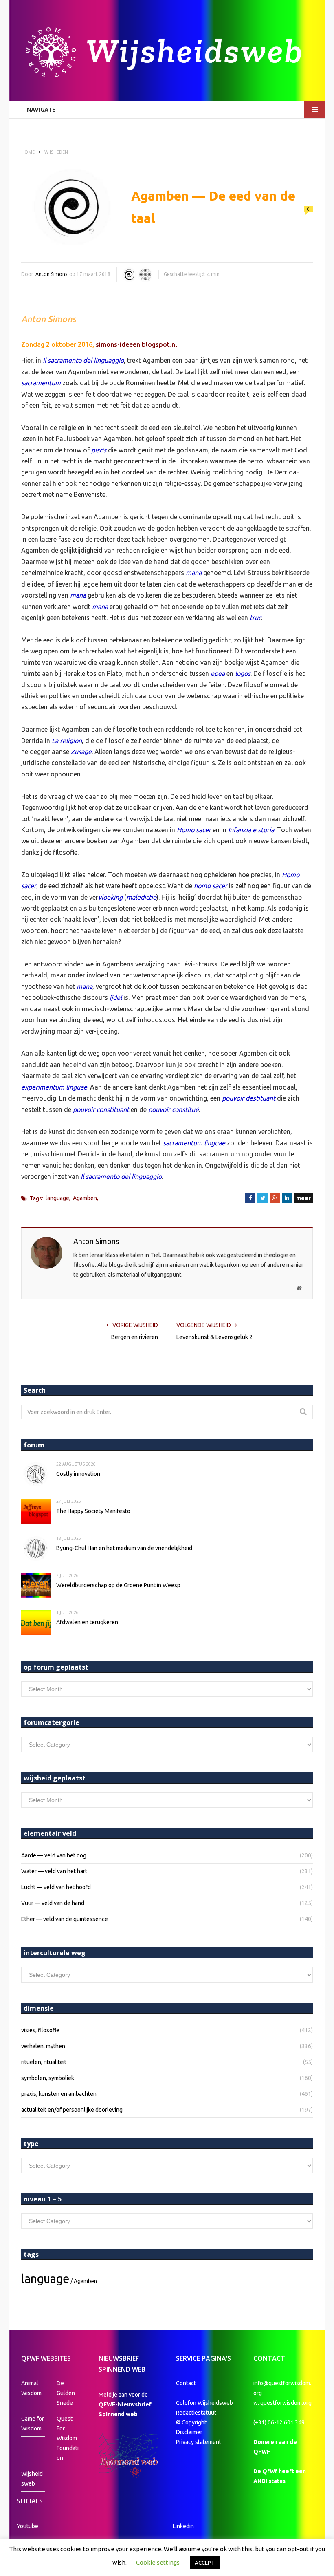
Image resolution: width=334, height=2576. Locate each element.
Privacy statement (199, 2442)
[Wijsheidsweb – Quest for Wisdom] (167, 53)
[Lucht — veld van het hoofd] (129, 275)
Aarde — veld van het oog (54, 1855)
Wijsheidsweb (32, 2479)
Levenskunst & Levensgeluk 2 (214, 1337)
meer (303, 1198)
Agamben (85, 1198)
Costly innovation (78, 1474)
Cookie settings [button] (158, 2562)
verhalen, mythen (43, 2046)
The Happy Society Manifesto (93, 1511)
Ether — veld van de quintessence (65, 1919)
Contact (186, 2383)
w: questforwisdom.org (282, 2403)
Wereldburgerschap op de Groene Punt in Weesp (118, 1585)
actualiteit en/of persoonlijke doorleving (72, 2110)
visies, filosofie (40, 2030)
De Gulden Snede (66, 2393)
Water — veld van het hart (54, 1871)
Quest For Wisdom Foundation (68, 2438)
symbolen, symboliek (48, 2078)
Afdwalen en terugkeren (87, 1622)
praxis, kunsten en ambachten (59, 2094)
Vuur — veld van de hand (53, 1903)
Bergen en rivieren (135, 1337)
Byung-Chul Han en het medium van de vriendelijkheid (124, 1548)
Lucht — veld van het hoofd (56, 1887)
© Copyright (191, 2422)
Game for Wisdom (33, 2424)
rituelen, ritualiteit (44, 2062)
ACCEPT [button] (205, 2563)
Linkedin (183, 2526)
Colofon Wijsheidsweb (204, 2403)
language (57, 1198)
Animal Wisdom (31, 2388)
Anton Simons (51, 274)
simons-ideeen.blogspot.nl (136, 344)
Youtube (27, 2526)
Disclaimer (189, 2432)
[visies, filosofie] (145, 275)
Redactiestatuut (197, 2413)
